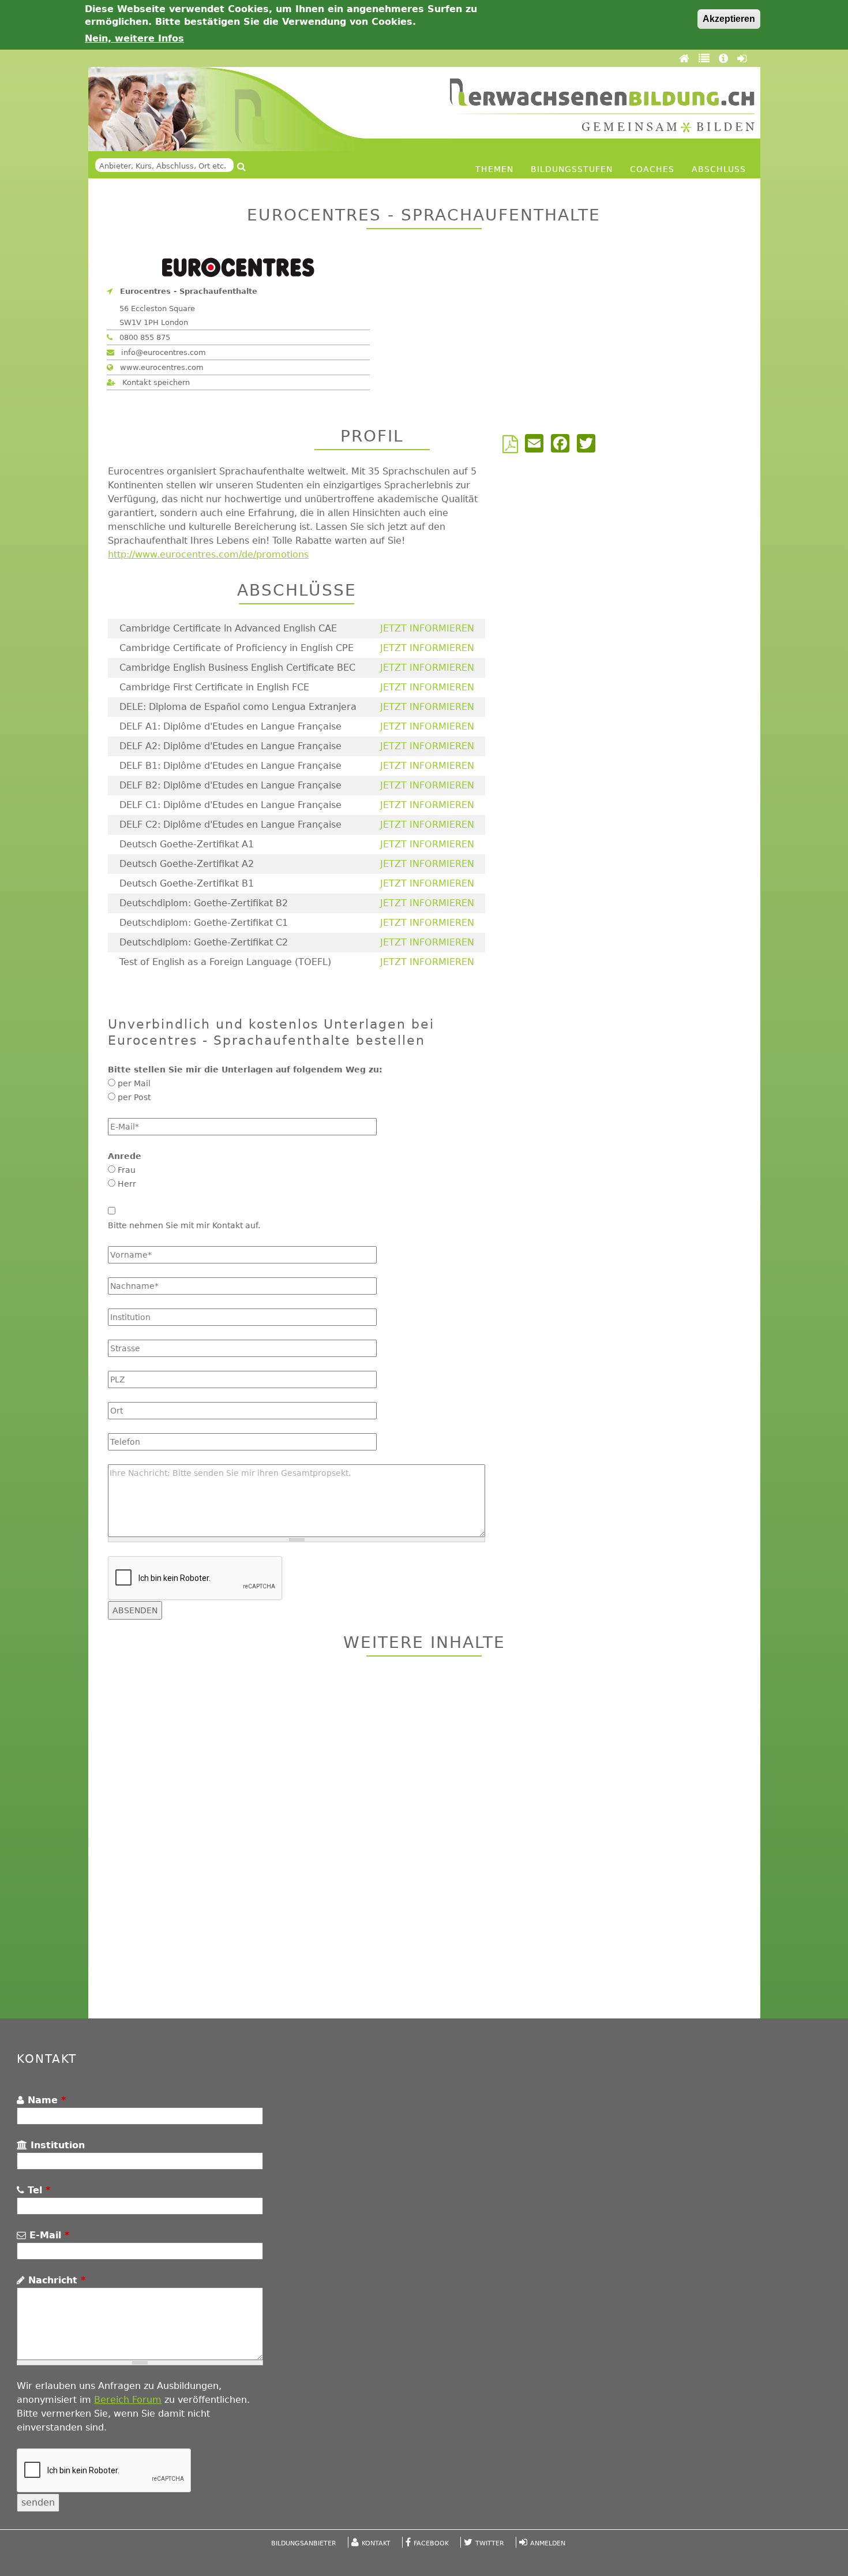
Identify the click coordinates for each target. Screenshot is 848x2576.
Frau (127, 1170)
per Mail (134, 1083)
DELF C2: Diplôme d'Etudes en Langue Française (230, 825)
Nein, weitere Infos (134, 38)
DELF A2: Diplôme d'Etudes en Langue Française (230, 746)
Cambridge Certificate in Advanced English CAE (228, 628)
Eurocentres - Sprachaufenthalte (189, 291)
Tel (37, 2190)
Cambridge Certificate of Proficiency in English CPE (237, 648)
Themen (494, 169)
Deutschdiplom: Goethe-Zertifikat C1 (204, 923)
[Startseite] (602, 105)
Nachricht (55, 2280)
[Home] (686, 58)
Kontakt (376, 2543)
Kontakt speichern (155, 382)
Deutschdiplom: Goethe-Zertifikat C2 (204, 942)
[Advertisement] (424, 1839)
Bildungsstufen (572, 169)
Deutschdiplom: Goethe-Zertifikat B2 (204, 903)
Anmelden (548, 2543)
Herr (127, 1184)
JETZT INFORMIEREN (427, 628)
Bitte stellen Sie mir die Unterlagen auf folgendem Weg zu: (245, 1070)
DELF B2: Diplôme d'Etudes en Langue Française (230, 785)
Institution (56, 2145)
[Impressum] (725, 58)
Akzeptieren (729, 19)
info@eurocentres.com (162, 352)
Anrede (125, 1156)
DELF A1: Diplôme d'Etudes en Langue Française (230, 726)
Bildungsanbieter (304, 2543)
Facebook (431, 2543)
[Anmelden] (742, 58)
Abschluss (719, 169)
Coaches (652, 169)
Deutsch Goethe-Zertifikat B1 (187, 883)
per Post (134, 1097)
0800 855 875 (144, 337)
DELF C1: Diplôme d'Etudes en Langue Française (230, 805)
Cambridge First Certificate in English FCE (214, 687)
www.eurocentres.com (161, 367)
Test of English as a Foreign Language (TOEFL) (225, 962)
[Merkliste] (706, 58)
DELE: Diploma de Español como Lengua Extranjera (238, 707)
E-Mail (48, 2235)
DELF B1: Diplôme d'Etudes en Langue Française (230, 766)
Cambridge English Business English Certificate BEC (237, 668)
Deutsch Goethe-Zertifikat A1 (187, 844)
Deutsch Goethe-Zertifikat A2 (187, 864)
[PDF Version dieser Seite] (513, 448)
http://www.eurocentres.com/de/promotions (208, 554)
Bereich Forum (128, 2400)
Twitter (490, 2543)
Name (45, 2100)
